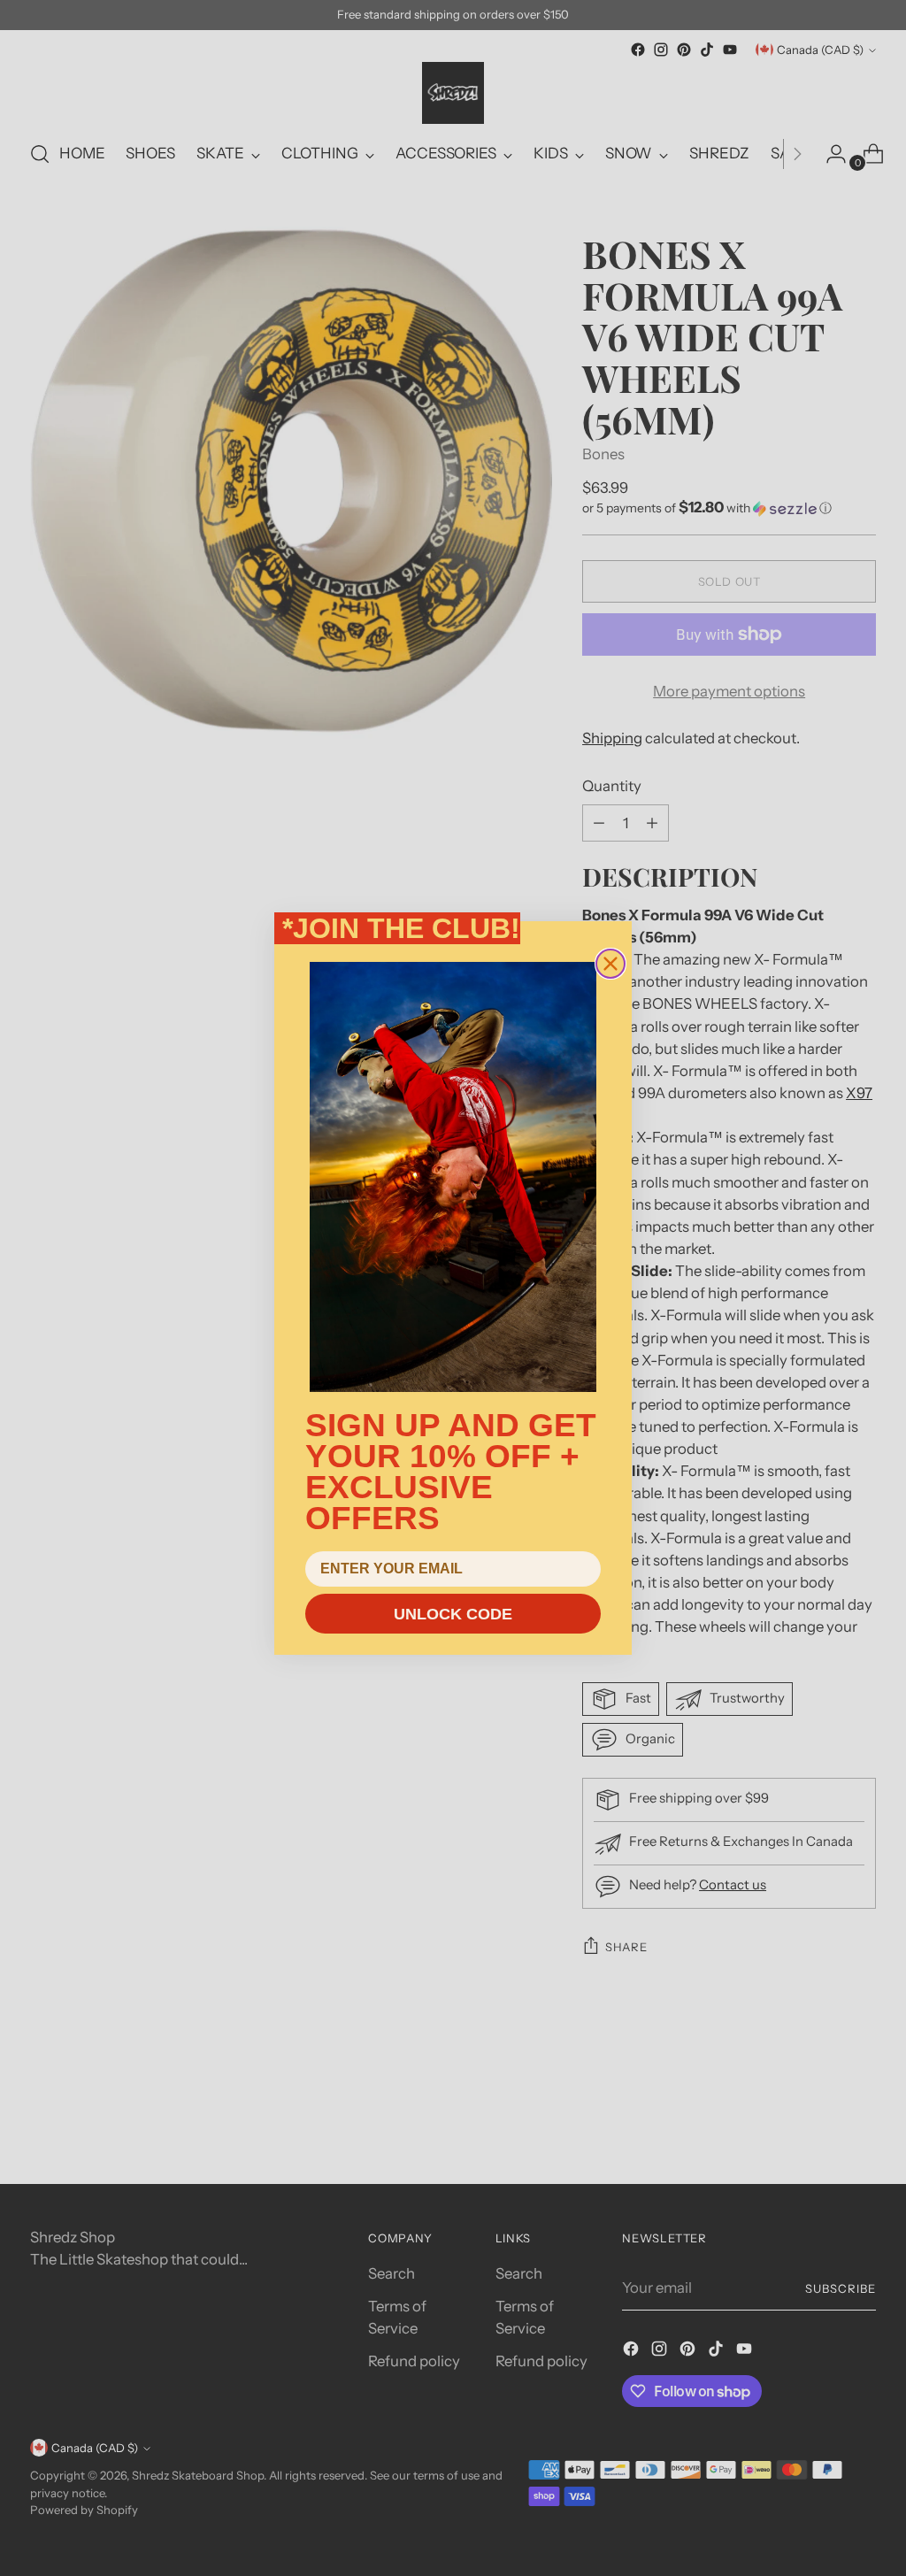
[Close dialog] (610, 964)
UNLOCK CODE (453, 1614)
